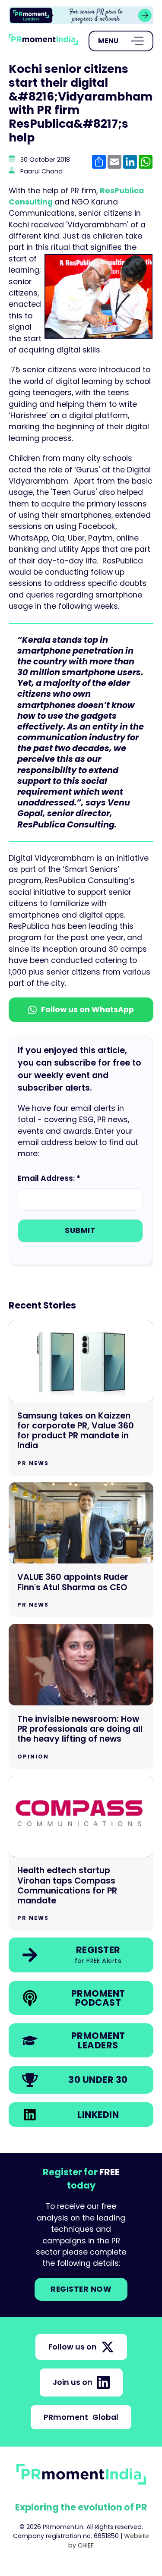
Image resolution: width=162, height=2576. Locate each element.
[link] (81, 15)
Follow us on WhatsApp (87, 1010)
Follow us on (73, 2347)
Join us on (73, 2382)
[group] (81, 15)
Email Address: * (49, 1178)
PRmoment (81, 2417)
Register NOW (81, 2289)
